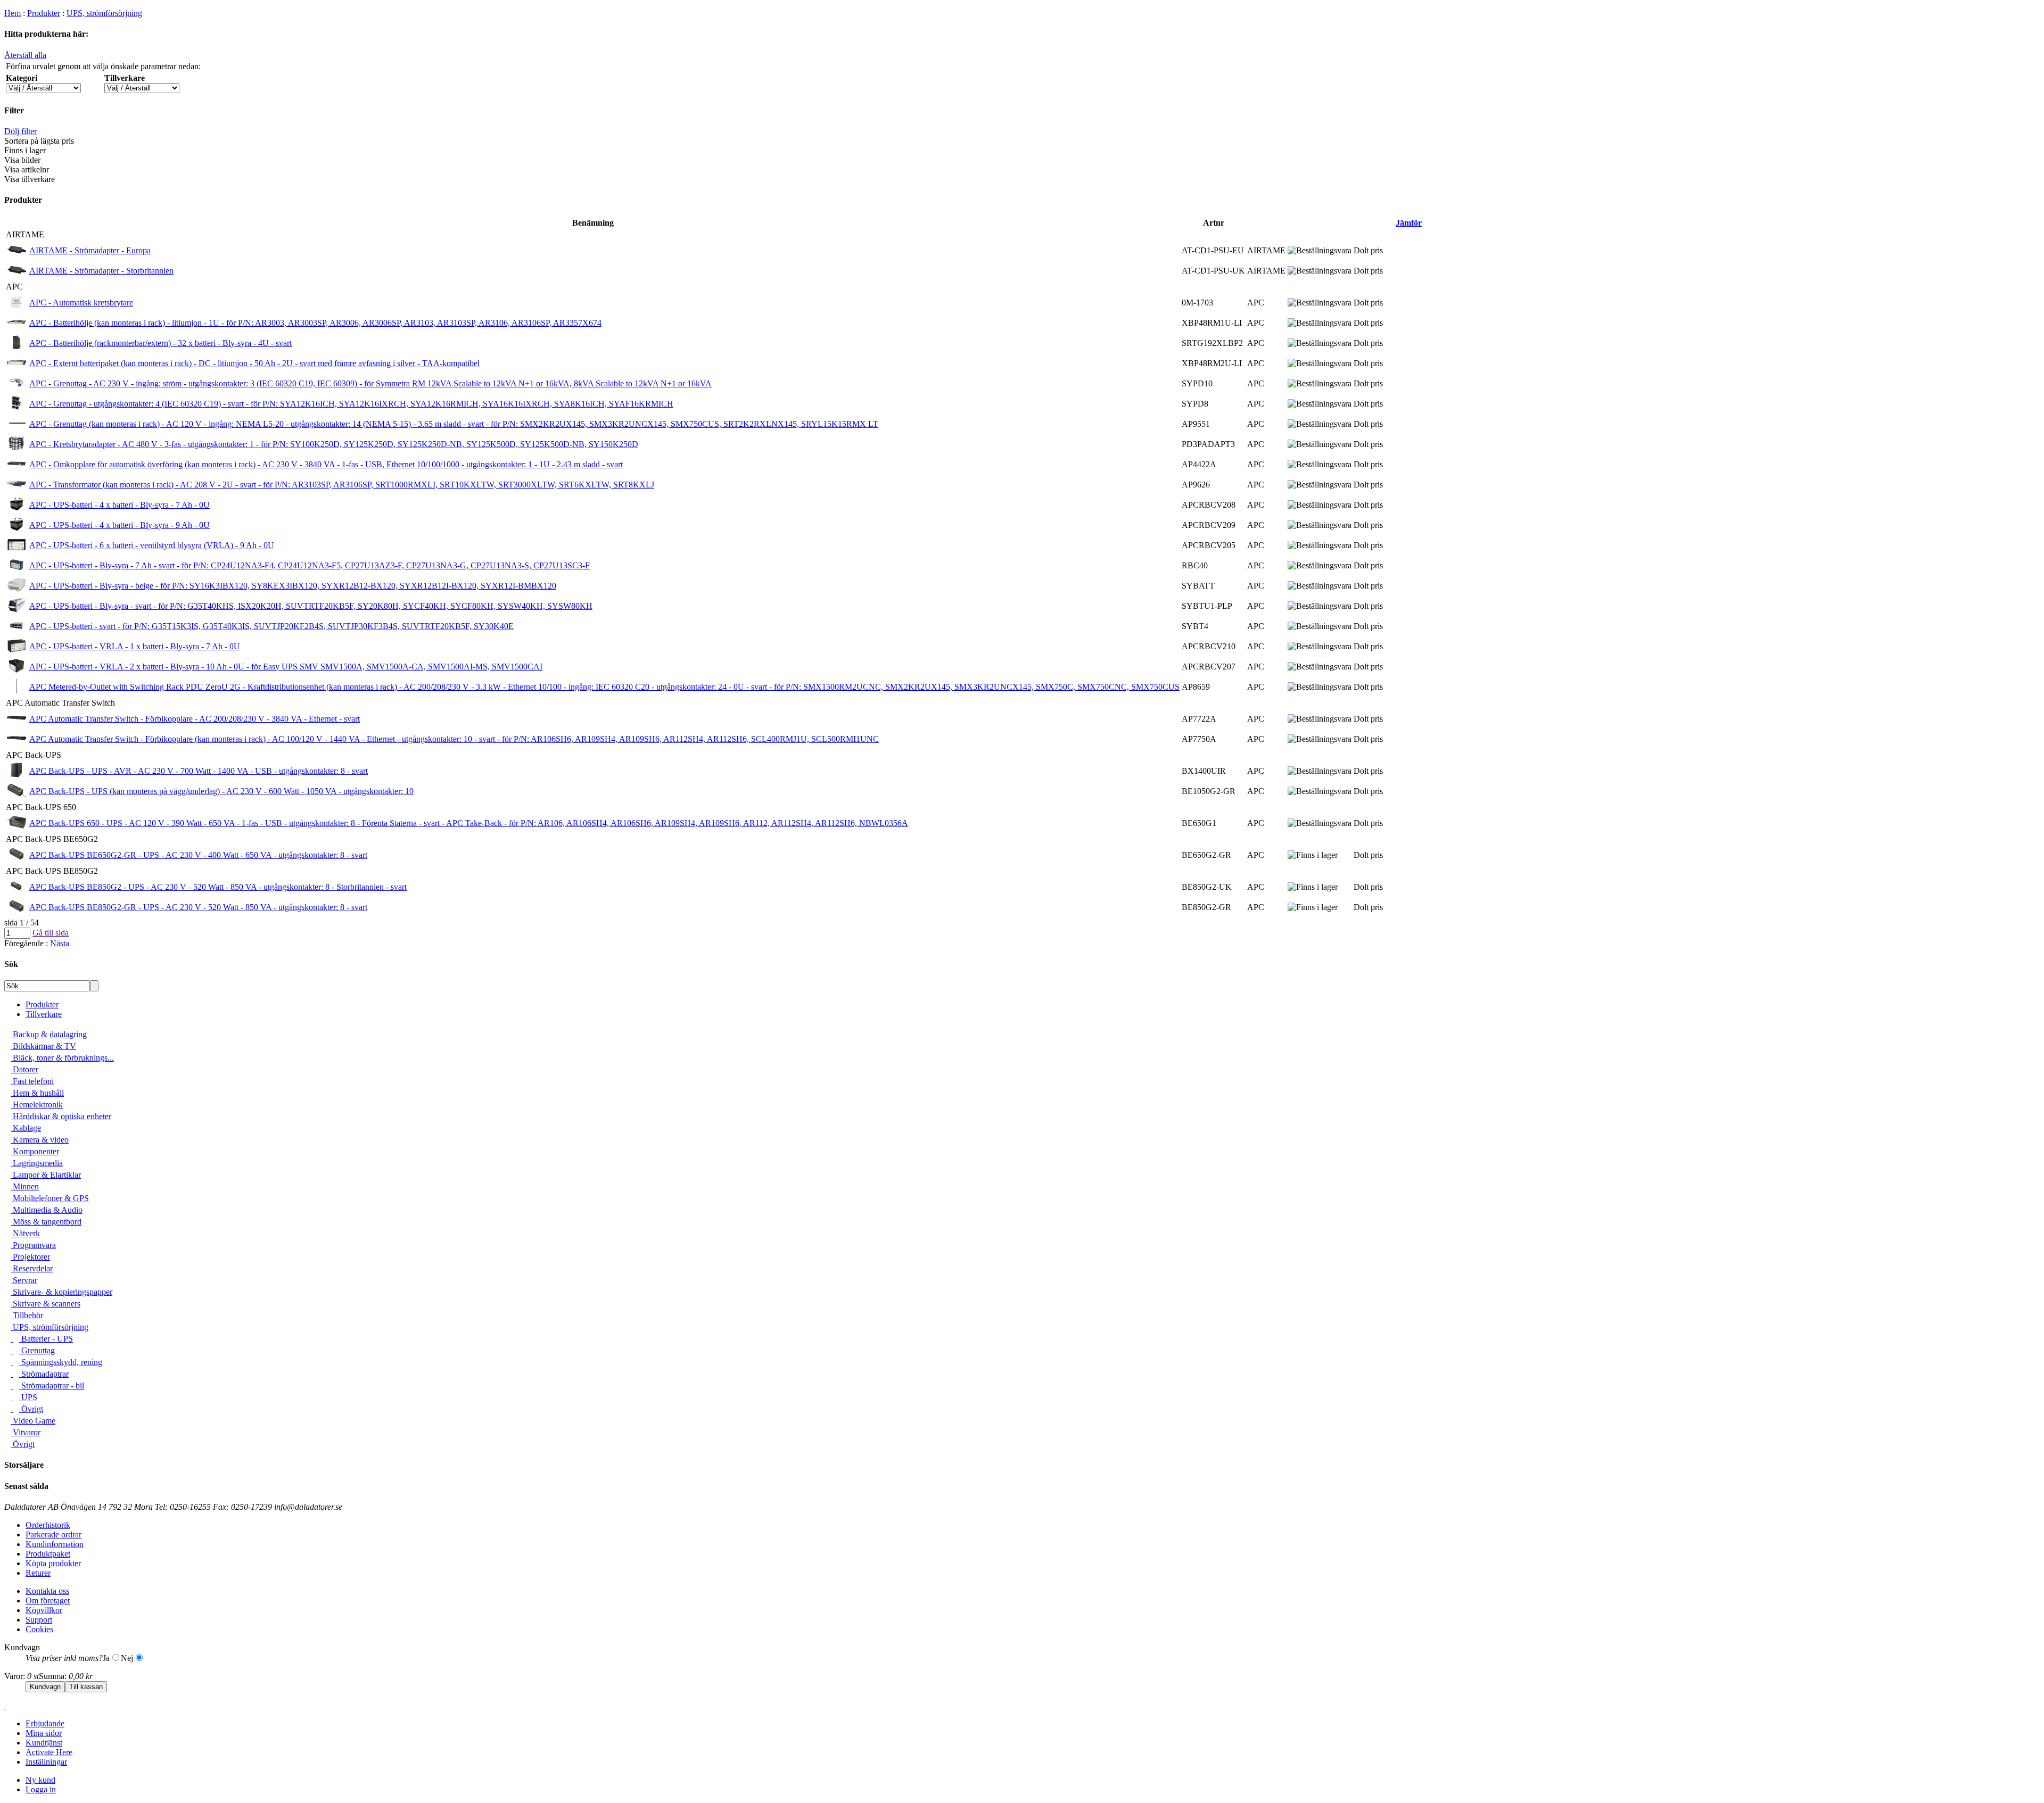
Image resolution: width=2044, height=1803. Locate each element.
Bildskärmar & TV (43, 1046)
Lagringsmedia (37, 1163)
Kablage (26, 1128)
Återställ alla (25, 55)
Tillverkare (44, 1014)
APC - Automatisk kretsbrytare (81, 303)
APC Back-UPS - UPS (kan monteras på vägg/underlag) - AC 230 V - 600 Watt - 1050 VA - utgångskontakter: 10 (221, 791)
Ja (106, 1658)
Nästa (60, 943)
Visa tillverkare (30, 179)
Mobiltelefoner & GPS (50, 1198)
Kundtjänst (44, 1743)
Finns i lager (25, 150)
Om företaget (48, 1601)
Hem (13, 13)
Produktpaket (48, 1554)
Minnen (25, 1186)
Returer (38, 1573)
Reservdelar (32, 1268)
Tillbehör (27, 1315)
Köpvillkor (44, 1610)
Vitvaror (26, 1432)
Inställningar (46, 1762)
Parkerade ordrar (53, 1535)
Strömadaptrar (44, 1374)
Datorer (24, 1069)
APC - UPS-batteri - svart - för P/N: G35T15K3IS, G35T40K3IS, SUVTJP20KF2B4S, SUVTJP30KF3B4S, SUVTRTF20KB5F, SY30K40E (271, 626)
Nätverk (25, 1233)
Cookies (39, 1629)
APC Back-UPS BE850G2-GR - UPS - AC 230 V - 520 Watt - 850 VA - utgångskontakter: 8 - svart (198, 907)
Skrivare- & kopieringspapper (61, 1292)
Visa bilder (22, 160)
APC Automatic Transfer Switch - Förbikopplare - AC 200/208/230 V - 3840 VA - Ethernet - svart (195, 719)
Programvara (33, 1245)
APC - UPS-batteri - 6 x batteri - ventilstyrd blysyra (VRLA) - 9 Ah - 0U (152, 545)
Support (39, 1620)
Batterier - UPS (46, 1339)
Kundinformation (55, 1544)
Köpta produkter (53, 1563)
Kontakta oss (47, 1591)
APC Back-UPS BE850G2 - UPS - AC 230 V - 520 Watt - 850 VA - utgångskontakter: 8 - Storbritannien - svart (218, 887)
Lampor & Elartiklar (46, 1175)
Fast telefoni (32, 1081)
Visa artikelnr (27, 169)
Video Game (33, 1421)
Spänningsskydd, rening (61, 1362)
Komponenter (35, 1151)
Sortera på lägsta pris (39, 141)
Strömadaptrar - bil (52, 1386)
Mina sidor (44, 1733)
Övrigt (31, 1409)
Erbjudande (45, 1723)
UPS (28, 1397)
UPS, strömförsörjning (104, 13)
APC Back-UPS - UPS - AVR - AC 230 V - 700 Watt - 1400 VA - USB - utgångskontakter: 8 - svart (199, 771)
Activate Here (49, 1752)
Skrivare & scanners (46, 1304)
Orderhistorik (48, 1525)
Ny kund (40, 1780)
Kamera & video (40, 1140)
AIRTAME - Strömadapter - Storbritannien (101, 271)
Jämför (1409, 223)
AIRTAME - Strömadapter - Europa (90, 250)
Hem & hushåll (37, 1093)
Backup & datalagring (49, 1034)
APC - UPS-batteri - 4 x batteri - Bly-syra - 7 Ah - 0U (119, 505)
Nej (127, 1658)
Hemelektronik (37, 1105)
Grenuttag (37, 1350)
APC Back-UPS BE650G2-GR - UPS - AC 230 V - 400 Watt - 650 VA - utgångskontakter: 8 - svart (198, 855)
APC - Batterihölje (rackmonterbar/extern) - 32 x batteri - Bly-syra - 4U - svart (160, 343)
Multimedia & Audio (47, 1210)
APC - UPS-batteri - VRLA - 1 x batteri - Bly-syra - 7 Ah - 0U (135, 646)
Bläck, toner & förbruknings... (62, 1058)
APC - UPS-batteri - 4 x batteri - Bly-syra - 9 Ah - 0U (119, 525)
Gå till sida (51, 933)
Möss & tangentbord (46, 1222)
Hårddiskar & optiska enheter (61, 1116)
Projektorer (30, 1257)
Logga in (41, 1789)
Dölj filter (20, 131)
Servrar (24, 1280)
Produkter (44, 13)
